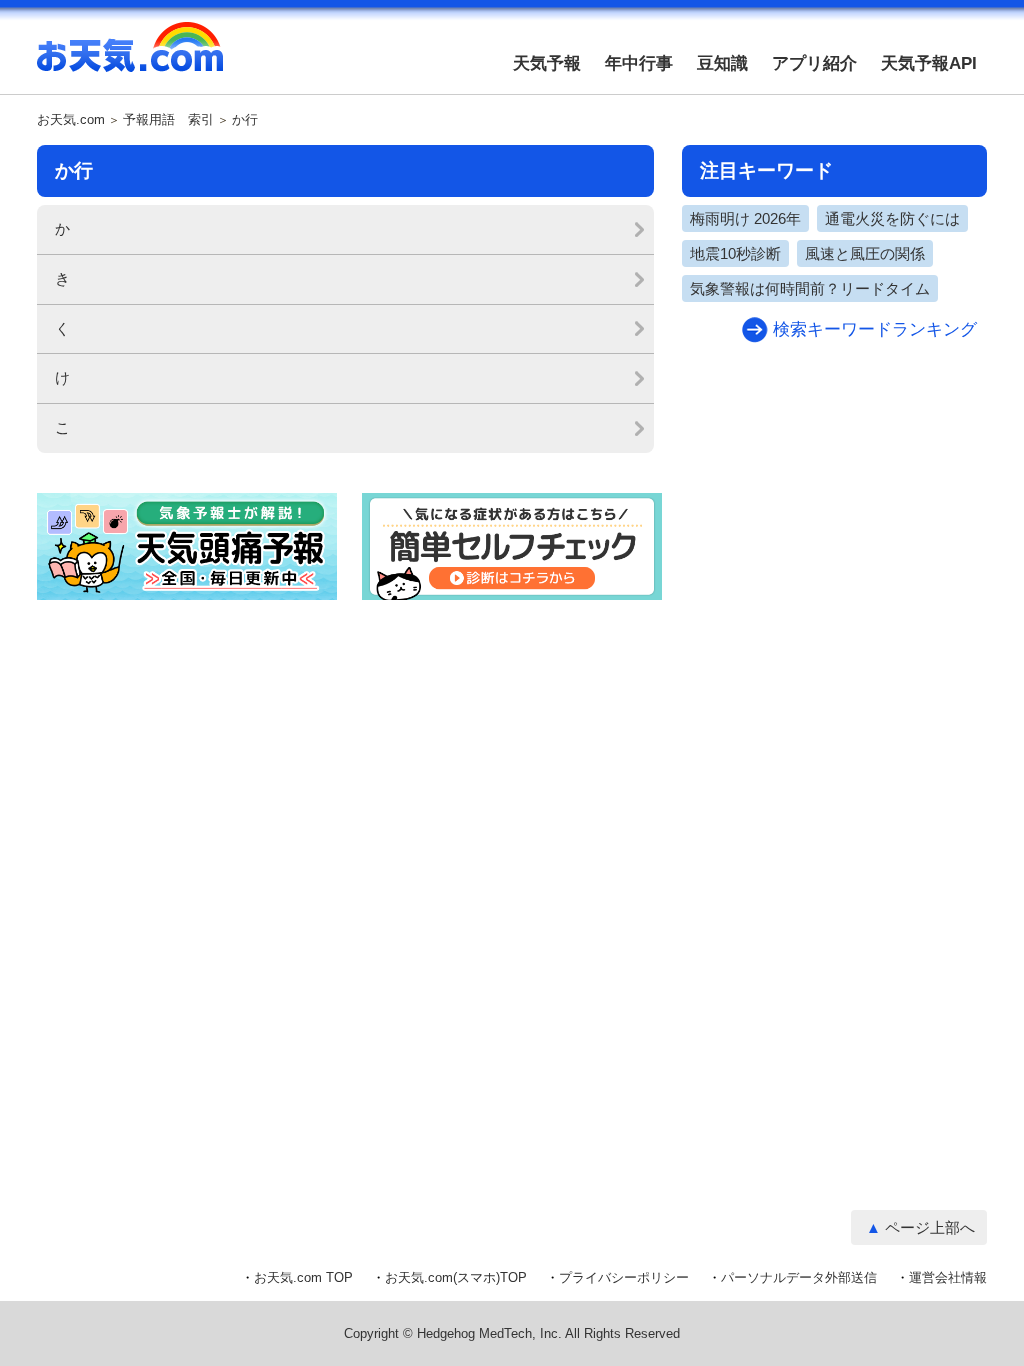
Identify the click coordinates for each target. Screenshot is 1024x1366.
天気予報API (929, 63)
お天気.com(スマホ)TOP (456, 1277)
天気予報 (547, 63)
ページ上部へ (930, 1227)
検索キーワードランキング (875, 329)
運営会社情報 (948, 1277)
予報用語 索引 (168, 120)
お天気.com (130, 58)
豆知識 (722, 63)
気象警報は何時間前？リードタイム (810, 288)
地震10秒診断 (735, 253)
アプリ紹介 (814, 63)
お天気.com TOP (303, 1277)
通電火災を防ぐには (892, 218)
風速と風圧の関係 (865, 253)
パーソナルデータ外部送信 (799, 1277)
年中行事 (639, 63)
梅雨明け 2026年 (745, 218)
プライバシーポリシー (624, 1277)
